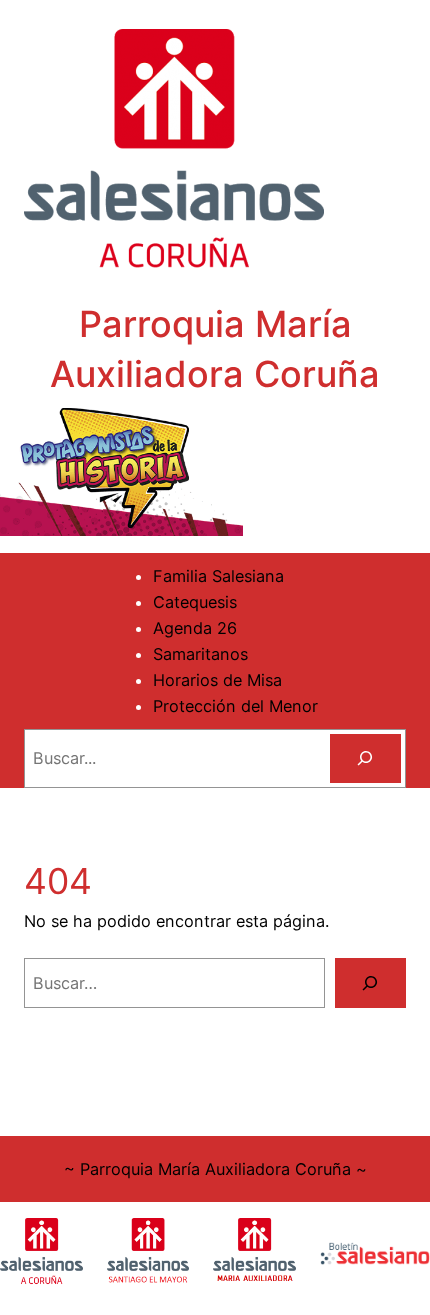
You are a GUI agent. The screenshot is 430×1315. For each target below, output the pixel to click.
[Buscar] (365, 759)
